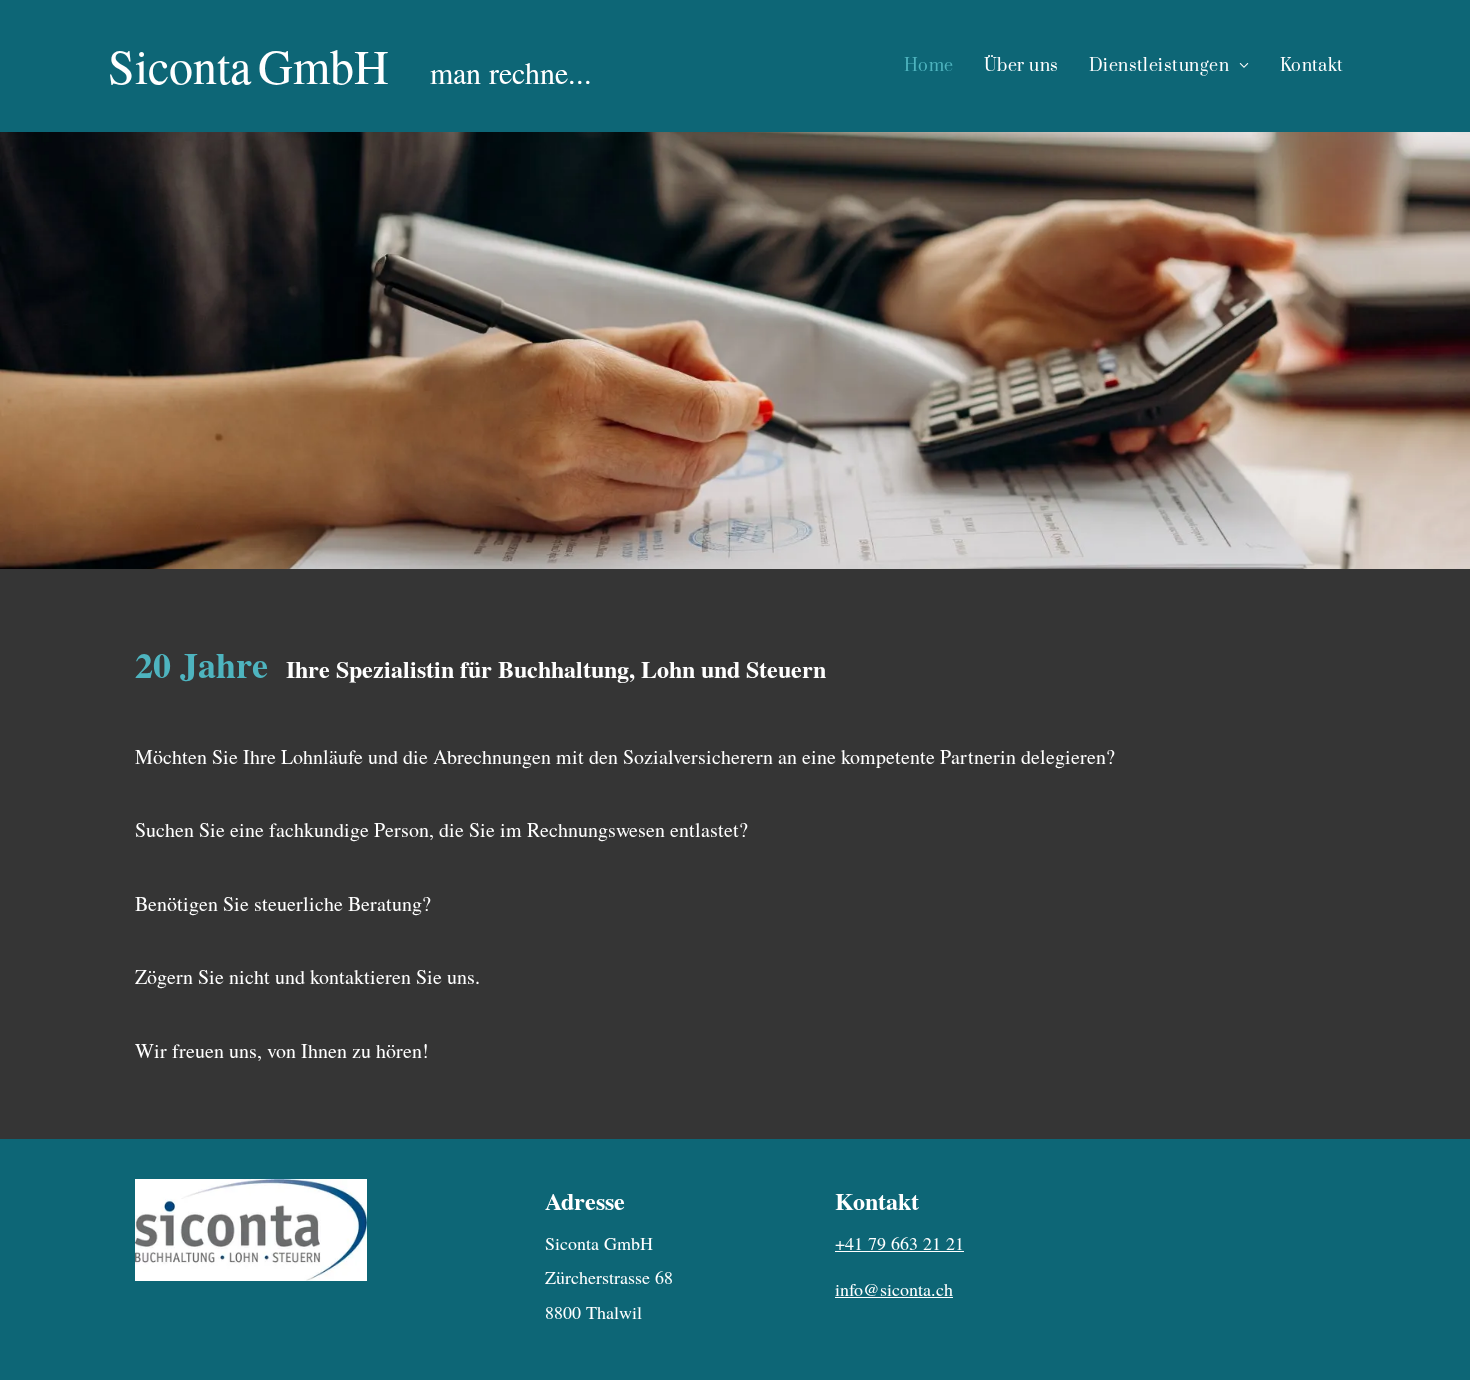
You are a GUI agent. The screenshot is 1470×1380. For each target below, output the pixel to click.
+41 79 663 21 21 (899, 1243)
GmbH (323, 65)
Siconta (179, 65)
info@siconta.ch (894, 1289)
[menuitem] (929, 66)
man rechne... (511, 72)
